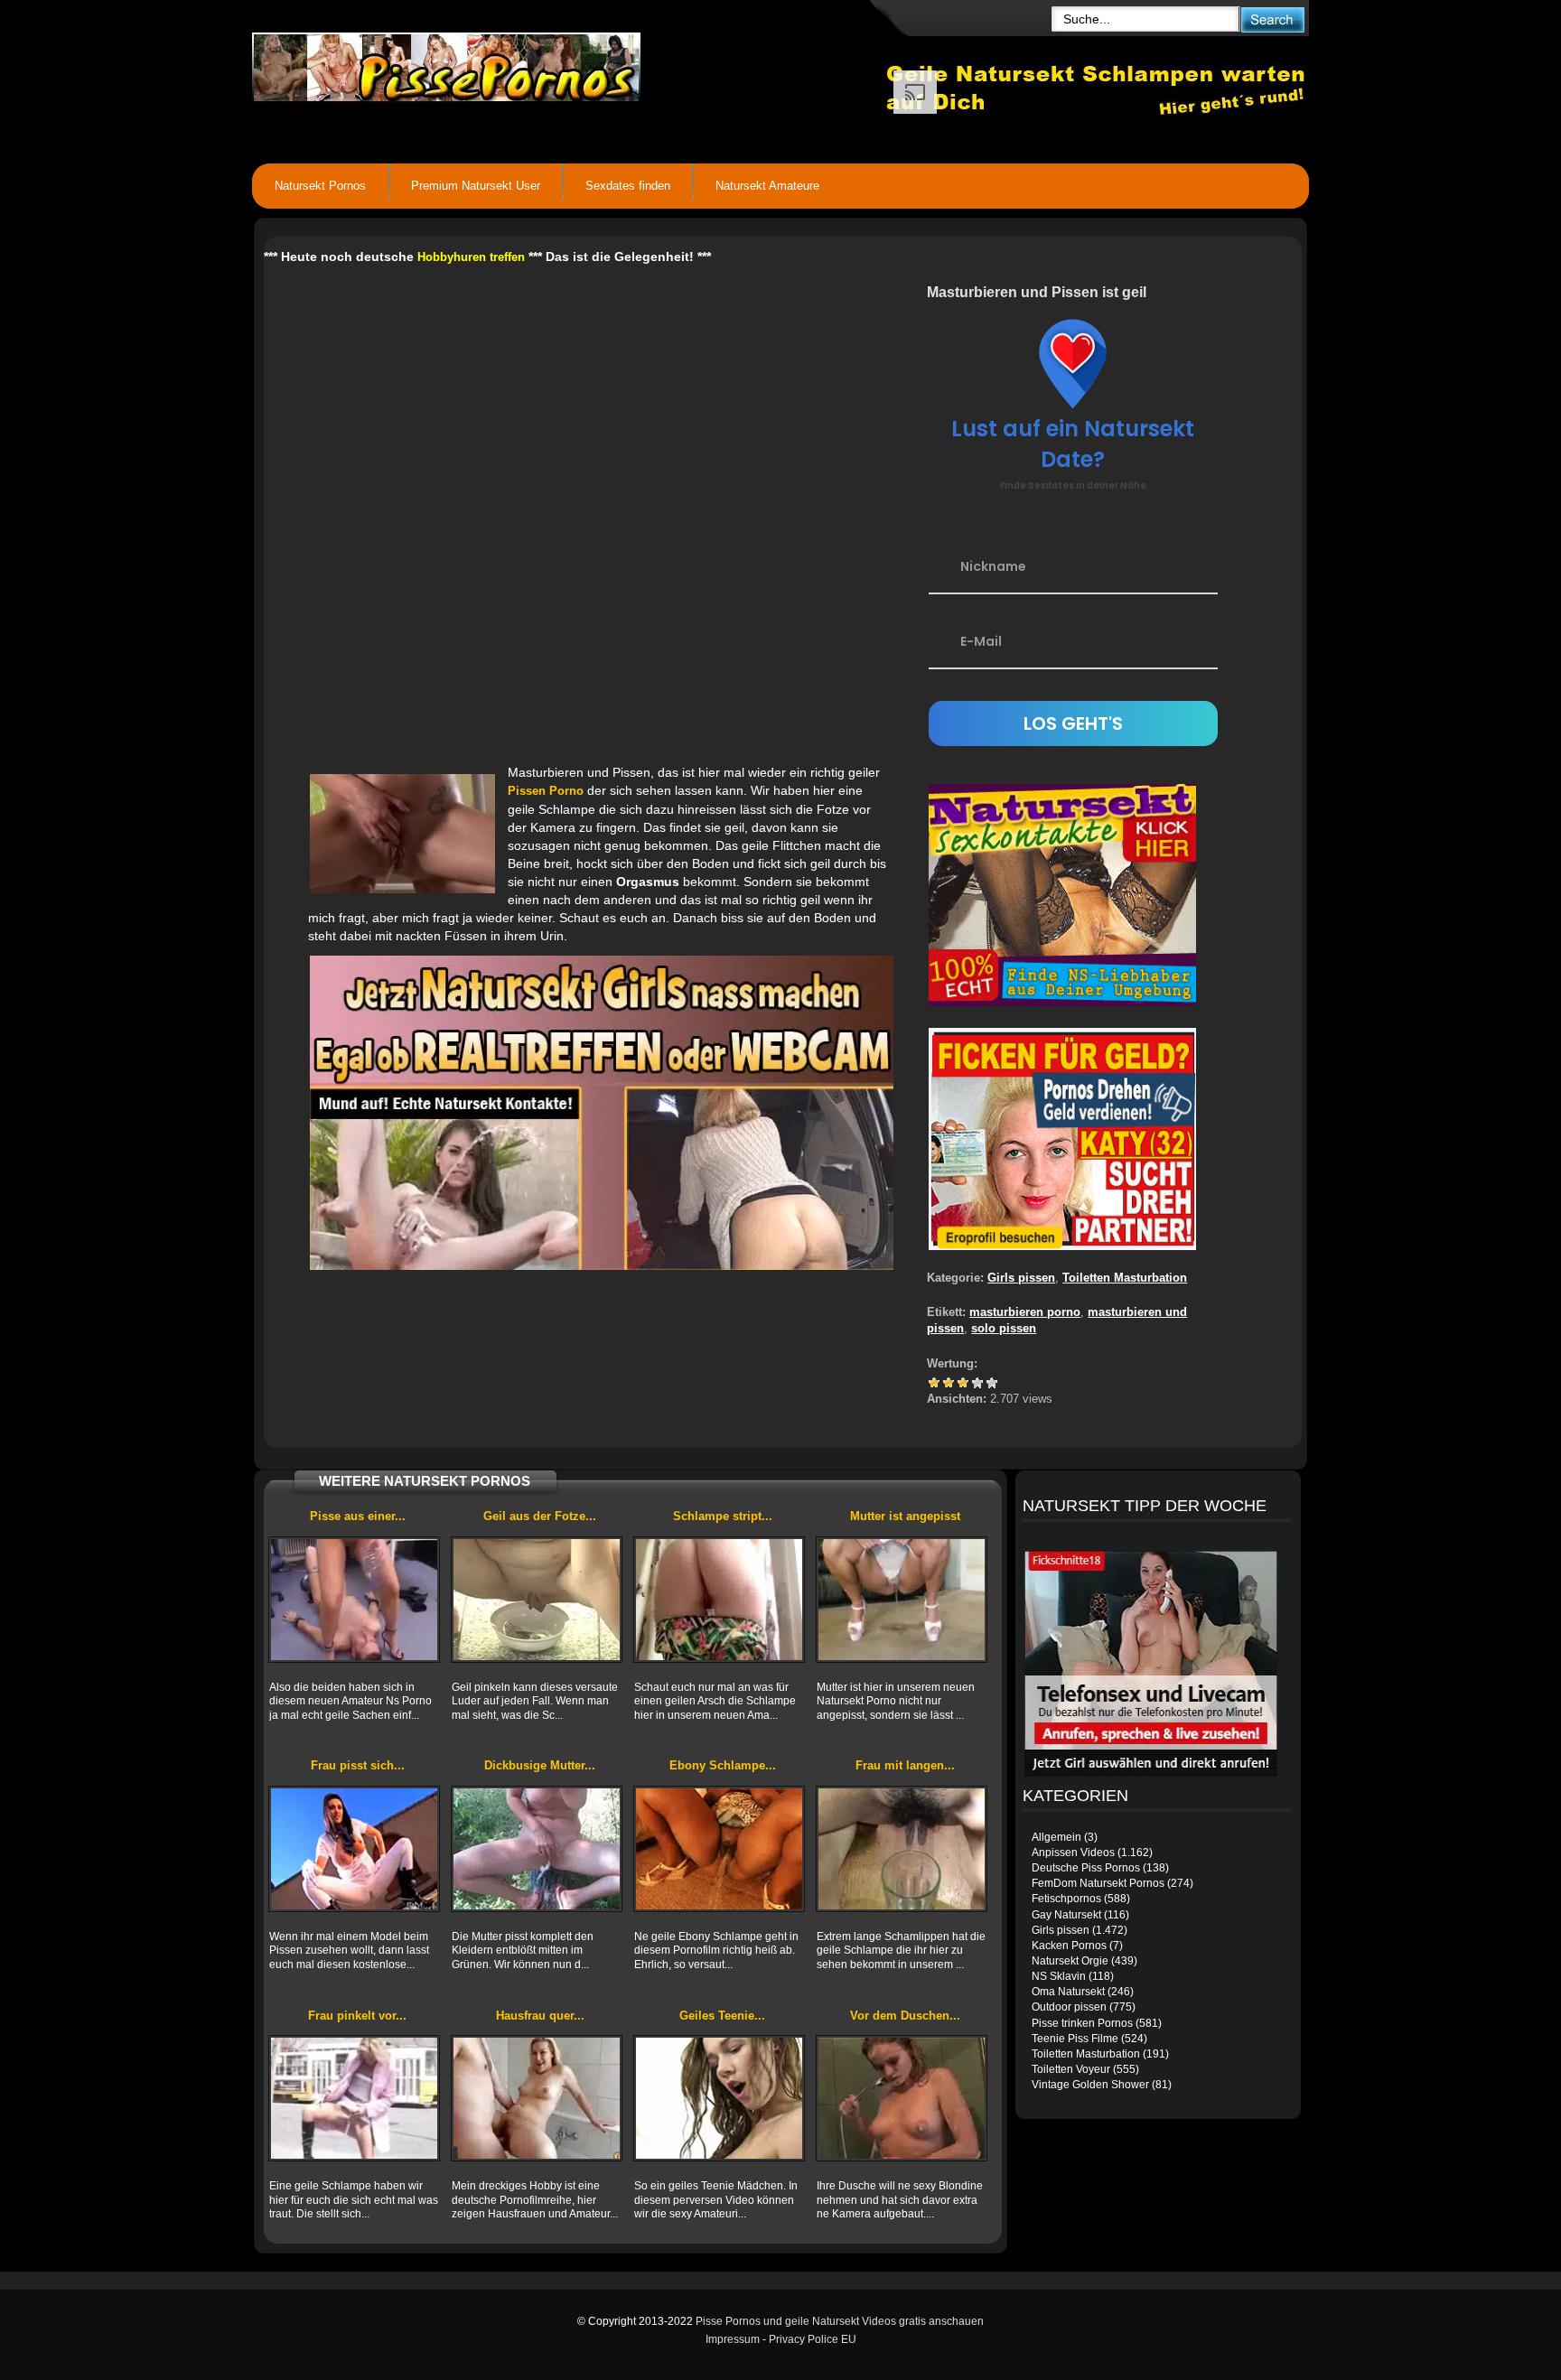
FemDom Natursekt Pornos (1098, 1883)
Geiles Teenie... (722, 2016)
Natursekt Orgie (1070, 1961)
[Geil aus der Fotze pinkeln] (537, 1600)
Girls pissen (1021, 1278)
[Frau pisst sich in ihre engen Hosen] (354, 1849)
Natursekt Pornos (320, 186)
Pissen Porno (546, 791)
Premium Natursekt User (476, 186)
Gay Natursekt (1066, 1915)
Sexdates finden (628, 186)
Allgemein (1056, 1837)
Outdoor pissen (1069, 2007)
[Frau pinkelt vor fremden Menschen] (354, 2098)
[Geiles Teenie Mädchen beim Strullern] (719, 2098)
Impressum (733, 2339)
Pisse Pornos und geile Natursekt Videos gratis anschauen (840, 2321)
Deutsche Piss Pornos (1086, 1868)
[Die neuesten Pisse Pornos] (569, 63)
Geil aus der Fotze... (540, 1516)
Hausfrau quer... (540, 2016)
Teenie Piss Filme (1075, 2039)
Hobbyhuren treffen (471, 257)
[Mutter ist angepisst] (902, 1600)
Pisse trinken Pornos (1082, 2023)
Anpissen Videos (1073, 1853)
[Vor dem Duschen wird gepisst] (902, 2098)
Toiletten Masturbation (1125, 1278)
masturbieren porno (1025, 1312)
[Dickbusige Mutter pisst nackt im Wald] (537, 1849)
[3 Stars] (963, 1383)
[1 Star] (934, 1383)
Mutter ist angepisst (905, 1516)
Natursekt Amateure (767, 186)
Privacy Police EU (813, 2339)
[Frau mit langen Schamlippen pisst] (902, 1849)
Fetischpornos (1066, 1899)
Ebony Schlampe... (723, 1765)
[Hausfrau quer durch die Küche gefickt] (537, 2098)
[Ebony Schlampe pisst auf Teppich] (719, 1849)
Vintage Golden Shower (1090, 2085)
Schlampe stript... (723, 1516)
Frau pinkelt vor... (357, 2016)
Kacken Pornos (1069, 1946)
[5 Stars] (992, 1383)
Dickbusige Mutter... (540, 1765)
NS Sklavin (1059, 1976)
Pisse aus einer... (358, 1516)
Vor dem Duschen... (905, 2016)
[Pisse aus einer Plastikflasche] (354, 1600)
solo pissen (1004, 1328)
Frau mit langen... (905, 1765)
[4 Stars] (977, 1383)
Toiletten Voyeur (1071, 2069)
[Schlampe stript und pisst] (719, 1600)
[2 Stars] (949, 1383)
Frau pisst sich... (358, 1765)
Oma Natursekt (1068, 1992)
